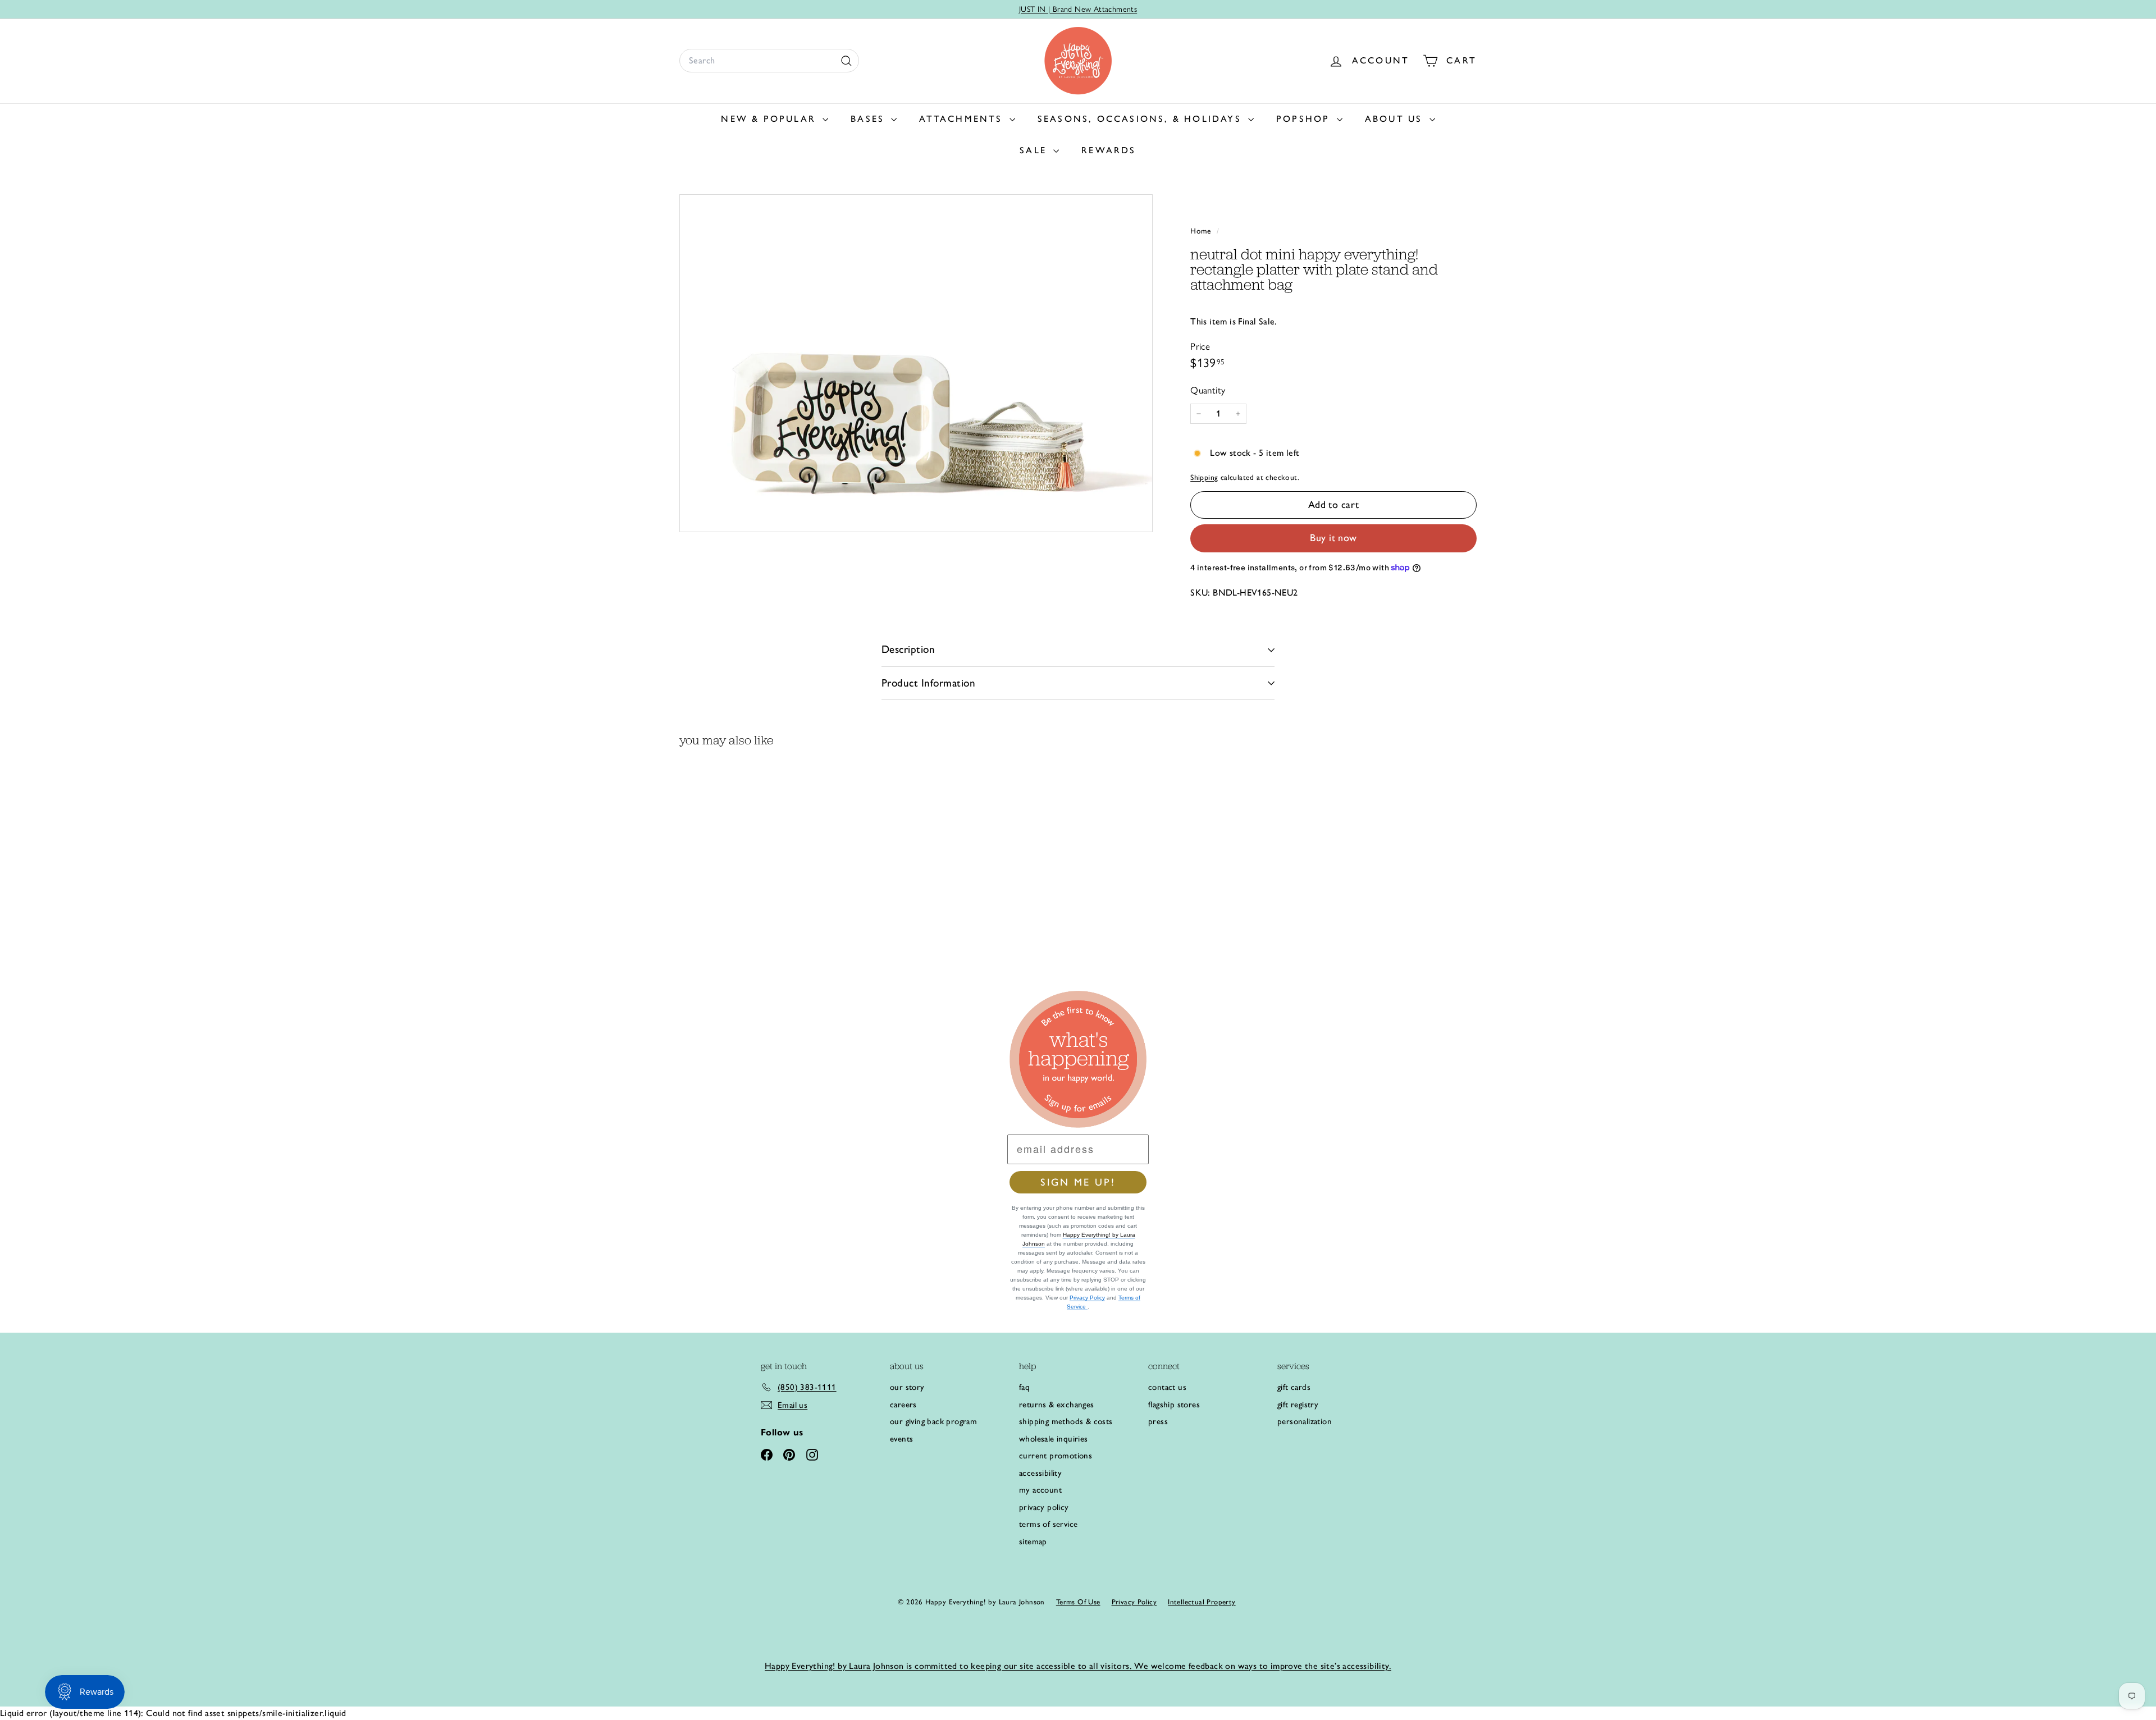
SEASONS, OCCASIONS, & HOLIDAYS (1141, 119)
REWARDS (1109, 150)
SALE (1035, 150)
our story (907, 1387)
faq (1024, 1387)
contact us (1167, 1387)
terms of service (1048, 1524)
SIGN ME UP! (1078, 1182)
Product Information (928, 683)
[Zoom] (916, 363)
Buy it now (1333, 538)
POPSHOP (1305, 119)
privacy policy (1044, 1507)
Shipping (1204, 477)
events (901, 1439)
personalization (1305, 1421)
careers (903, 1405)
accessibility (1040, 1473)
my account (1040, 1490)
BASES (869, 119)
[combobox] (769, 61)
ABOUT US (1396, 119)
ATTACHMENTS (963, 119)
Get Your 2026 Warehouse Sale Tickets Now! (1078, 9)
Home (1202, 231)
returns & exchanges (1057, 1405)
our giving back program (933, 1421)
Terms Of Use (1078, 1602)
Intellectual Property (1202, 1602)
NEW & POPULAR (770, 119)
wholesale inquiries (1054, 1439)
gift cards (1294, 1387)
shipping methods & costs (1066, 1421)
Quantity (1208, 390)
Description (908, 649)
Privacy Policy (1087, 1298)
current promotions (1056, 1456)
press (1158, 1421)
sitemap (1033, 1541)
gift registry (1298, 1405)
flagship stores (1174, 1405)
